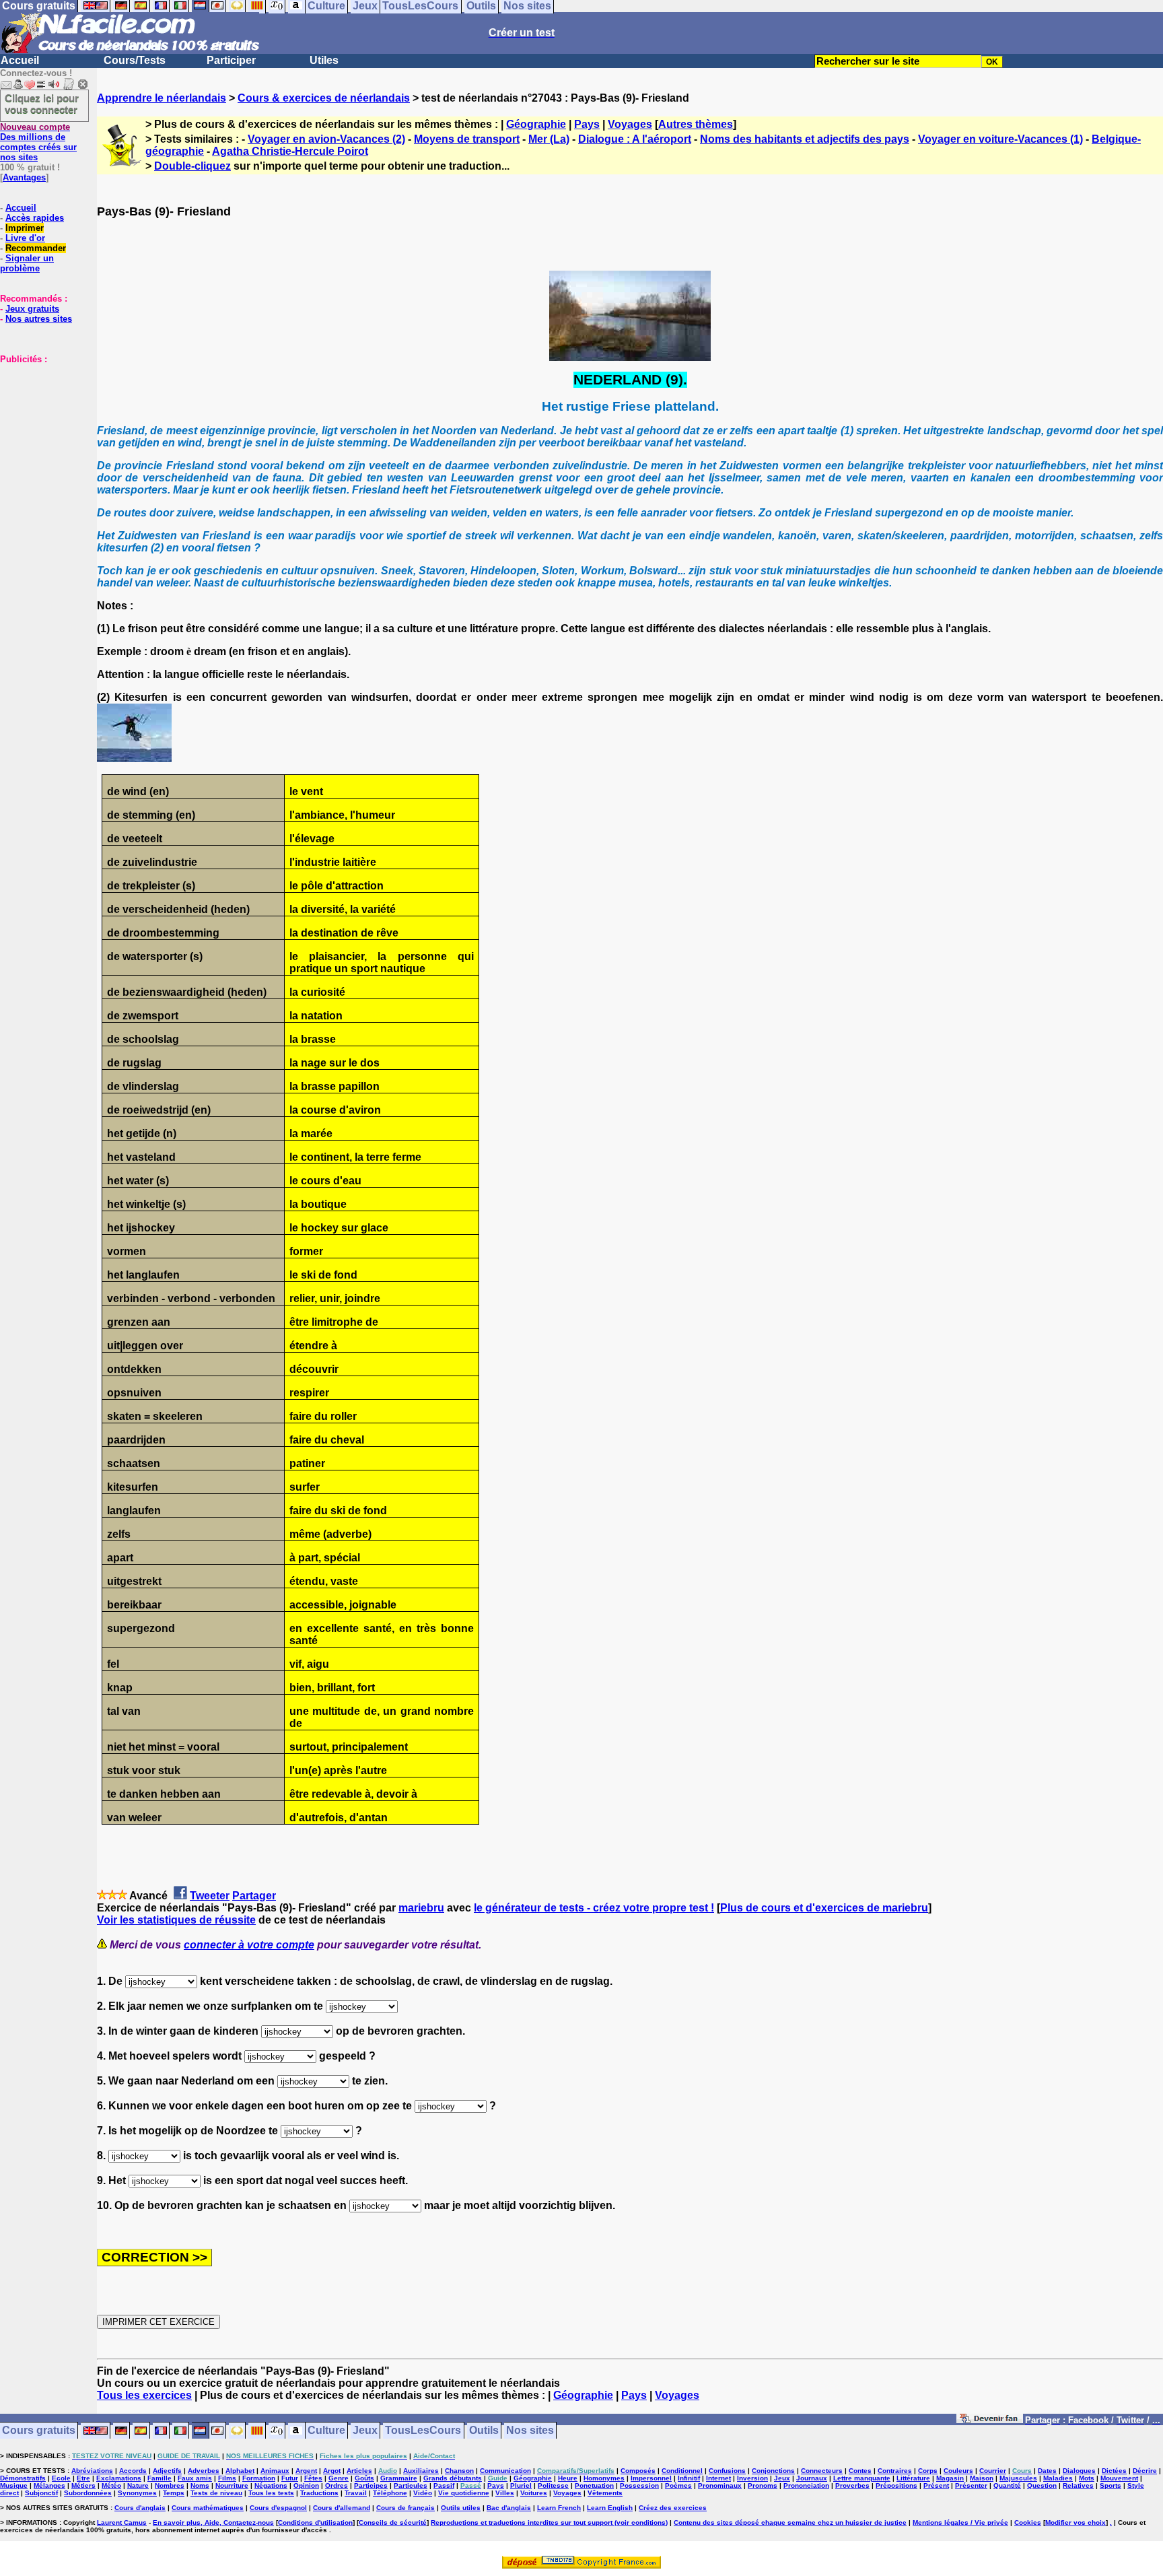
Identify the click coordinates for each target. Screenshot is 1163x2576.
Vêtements (605, 2493)
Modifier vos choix (1076, 2522)
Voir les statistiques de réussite (176, 1920)
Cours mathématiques (208, 2508)
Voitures (534, 2493)
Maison (982, 2478)
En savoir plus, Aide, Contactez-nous (213, 2522)
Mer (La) (549, 139)
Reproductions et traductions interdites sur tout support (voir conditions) (549, 2522)
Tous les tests (271, 2493)
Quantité (1007, 2485)
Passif (444, 2485)
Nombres (170, 2485)
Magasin (950, 2478)
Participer (231, 60)
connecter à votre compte (249, 1945)
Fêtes (313, 2478)
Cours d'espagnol (278, 2508)
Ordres (337, 2485)
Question (1042, 2485)
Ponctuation (594, 2485)
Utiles (324, 60)
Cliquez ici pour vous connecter (42, 104)
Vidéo (423, 2493)
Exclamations (119, 2478)
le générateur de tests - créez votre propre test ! (594, 1908)
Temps (174, 2493)
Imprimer (25, 228)
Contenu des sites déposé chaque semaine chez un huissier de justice (790, 2522)
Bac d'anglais (509, 2508)
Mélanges (49, 2485)
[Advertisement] (40, 432)
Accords (133, 2471)
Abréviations (92, 2471)
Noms (200, 2485)
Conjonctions (773, 2471)
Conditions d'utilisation (315, 2522)
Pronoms (763, 2485)
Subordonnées (88, 2493)
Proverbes (852, 2485)
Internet (718, 2478)
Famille (160, 2478)
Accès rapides (35, 218)
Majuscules (1018, 2478)
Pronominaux (720, 2485)
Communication (505, 2471)
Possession (639, 2485)
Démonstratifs (23, 2478)
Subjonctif (41, 2493)
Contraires (895, 2471)
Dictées (1114, 2471)
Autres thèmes (696, 124)
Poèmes (678, 2485)
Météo (111, 2485)
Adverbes (204, 2471)
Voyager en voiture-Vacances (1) (1000, 139)
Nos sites (530, 2431)
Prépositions (896, 2485)
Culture (326, 2431)
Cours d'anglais (140, 2508)
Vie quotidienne (464, 2493)
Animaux (275, 2471)
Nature (138, 2485)
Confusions (727, 2471)
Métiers (83, 2485)
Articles (359, 2471)
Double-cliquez (192, 166)
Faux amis (195, 2478)
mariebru (421, 1908)
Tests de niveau (216, 2493)
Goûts (364, 2478)
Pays (587, 124)
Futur (290, 2478)
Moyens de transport (467, 139)
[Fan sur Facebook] (990, 2421)
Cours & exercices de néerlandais (324, 98)
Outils (484, 2431)
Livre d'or (25, 238)
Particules (411, 2485)
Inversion (752, 2478)
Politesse (553, 2485)
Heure (568, 2478)
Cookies (1028, 2522)
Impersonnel (651, 2478)
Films (227, 2478)
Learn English (610, 2508)
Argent (306, 2471)
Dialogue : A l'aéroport (635, 139)
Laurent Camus (122, 2522)
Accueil (20, 60)
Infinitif (689, 2478)
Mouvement (1119, 2478)
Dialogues (1079, 2471)
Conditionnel (682, 2471)
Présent (936, 2485)
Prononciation (806, 2485)
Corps (928, 2471)
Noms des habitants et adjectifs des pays (805, 139)
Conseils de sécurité (393, 2522)
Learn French (559, 2508)
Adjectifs (167, 2471)
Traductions (319, 2493)
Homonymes (604, 2478)
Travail (356, 2493)
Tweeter (210, 1896)
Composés (638, 2471)
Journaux (812, 2478)
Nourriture (232, 2485)
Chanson (459, 2471)
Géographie (536, 124)
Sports (1111, 2485)
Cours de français (406, 2508)
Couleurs (958, 2471)
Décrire (1145, 2471)
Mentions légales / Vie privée (960, 2522)
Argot (332, 2471)
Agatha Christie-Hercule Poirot (290, 151)
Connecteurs (822, 2471)
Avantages (24, 177)
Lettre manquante (862, 2478)
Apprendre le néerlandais (162, 98)
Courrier (993, 2471)
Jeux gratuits (32, 309)
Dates (1047, 2471)
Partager (254, 1896)
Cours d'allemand (342, 2508)
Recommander (36, 248)
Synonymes (137, 2493)
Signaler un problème (27, 263)
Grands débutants (453, 2478)
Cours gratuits (39, 2431)
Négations (271, 2485)
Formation (259, 2478)
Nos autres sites (39, 319)
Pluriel (521, 2485)
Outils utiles (461, 2508)
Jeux (365, 2431)
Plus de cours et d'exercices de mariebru (824, 1908)
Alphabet (240, 2471)
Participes (371, 2485)
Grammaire (399, 2478)
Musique (14, 2485)
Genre (339, 2478)
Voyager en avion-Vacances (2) (326, 139)
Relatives (1078, 2485)
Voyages (630, 124)
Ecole (61, 2478)
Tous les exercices (144, 2395)
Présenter (971, 2485)
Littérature (913, 2478)
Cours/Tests (135, 60)
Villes (505, 2493)
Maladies (1058, 2478)
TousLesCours (423, 2431)
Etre (83, 2478)
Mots (1087, 2478)
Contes (860, 2471)
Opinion (306, 2485)
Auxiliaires (421, 2471)
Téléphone (390, 2493)
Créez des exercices (673, 2508)
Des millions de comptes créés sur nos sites (38, 142)
